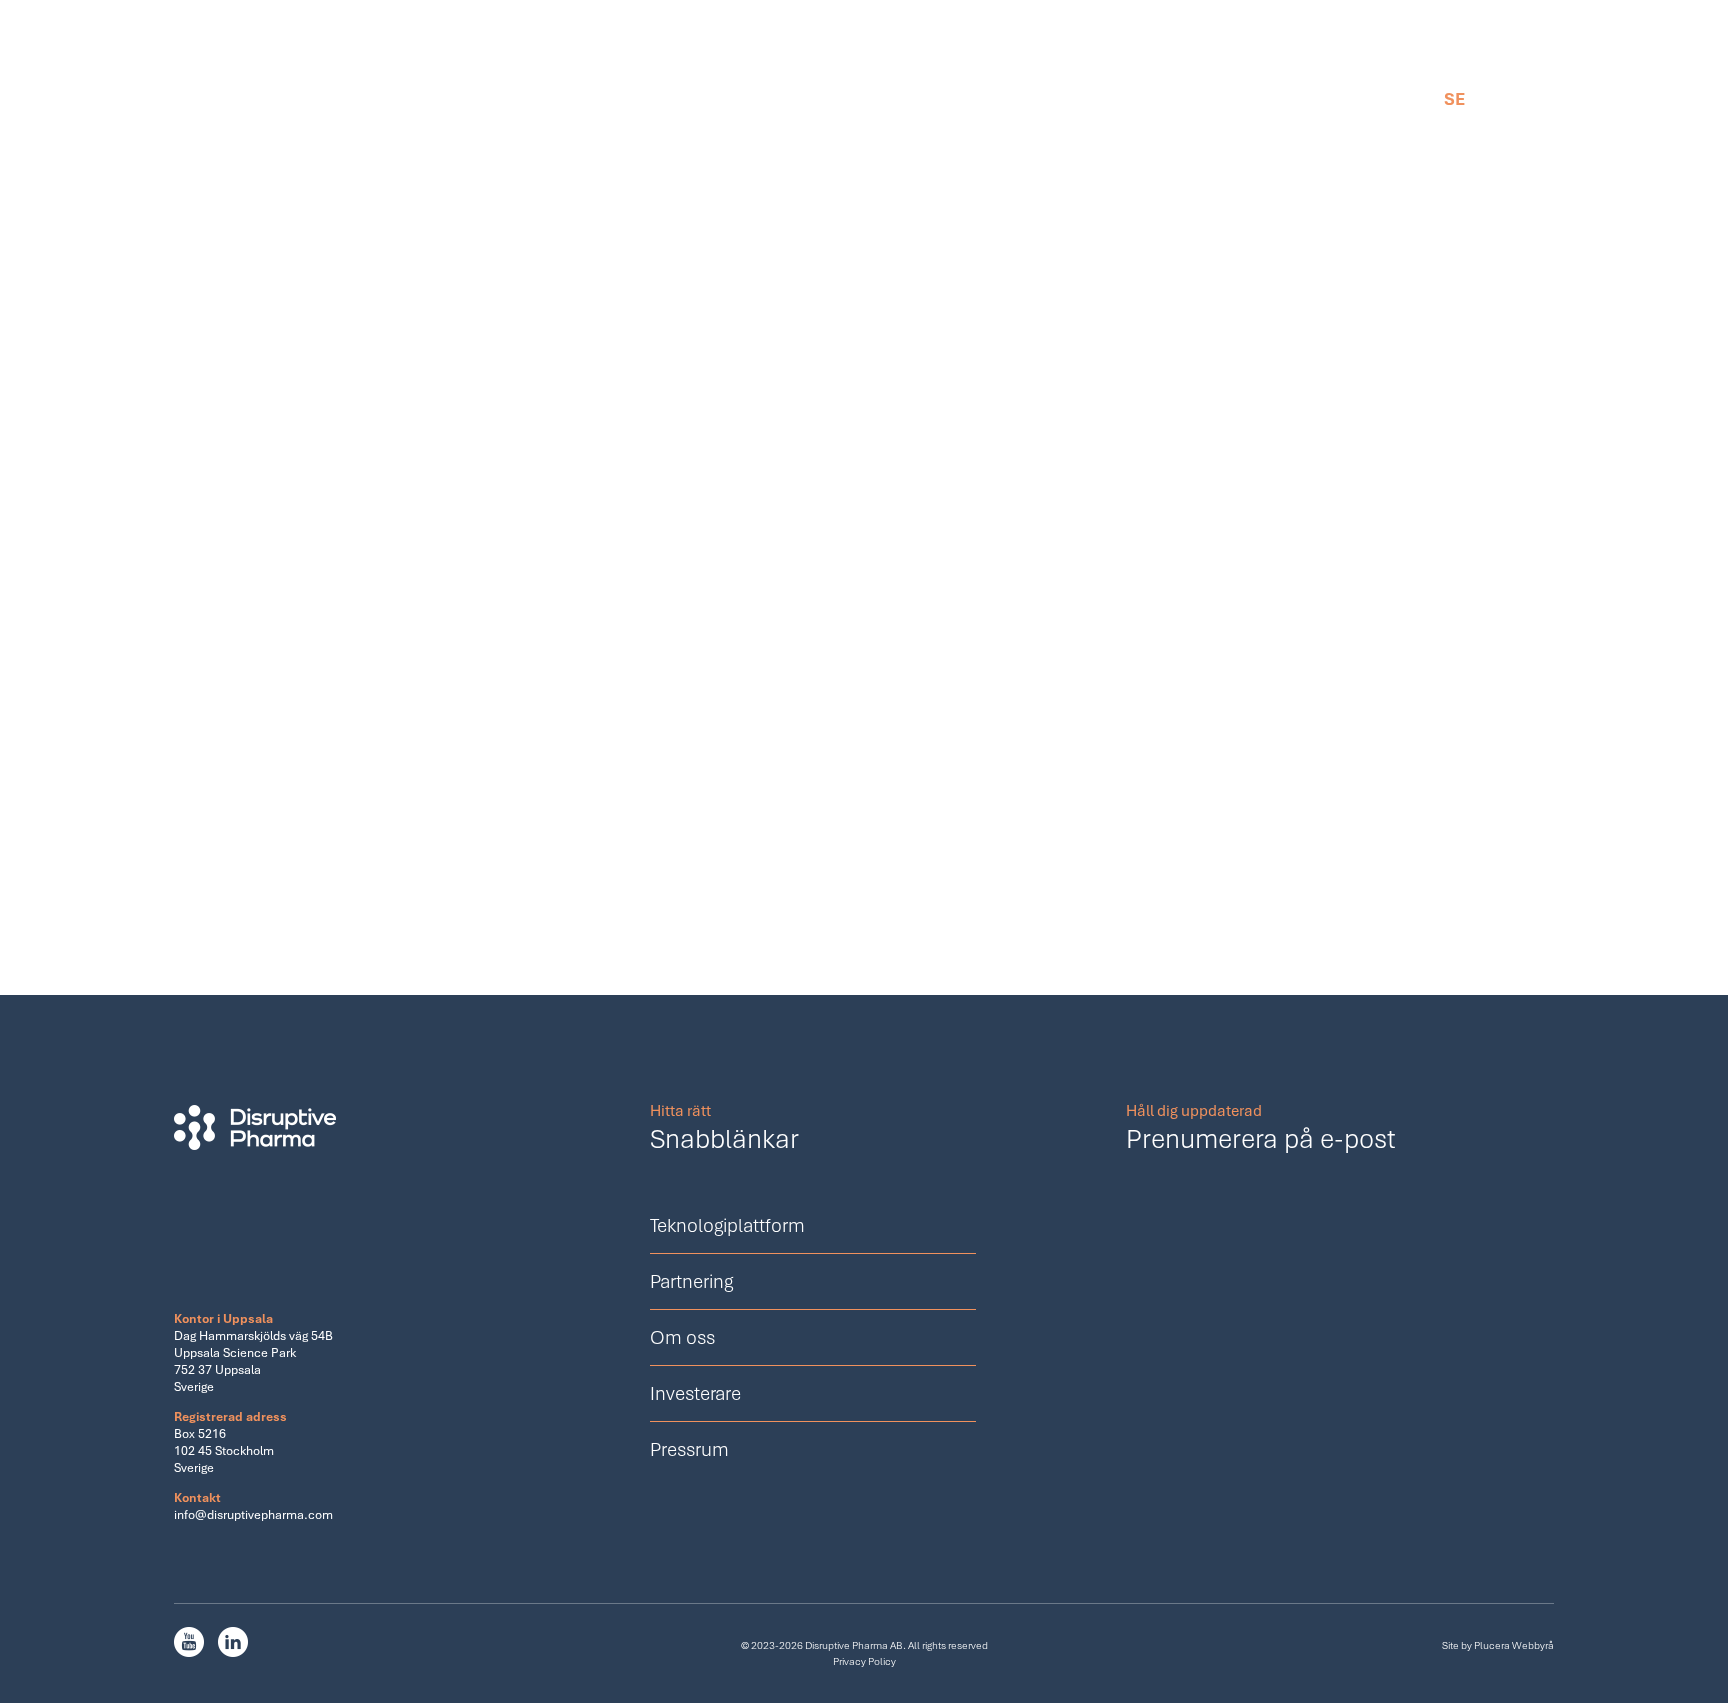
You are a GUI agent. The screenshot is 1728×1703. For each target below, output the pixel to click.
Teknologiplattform (593, 98)
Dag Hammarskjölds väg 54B (253, 1335)
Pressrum (1173, 98)
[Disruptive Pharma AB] (171, 87)
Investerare (1032, 98)
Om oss (898, 98)
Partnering (767, 98)
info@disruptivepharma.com (253, 1514)
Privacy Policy (864, 1661)
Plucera (1492, 1645)
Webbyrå (1533, 1645)
